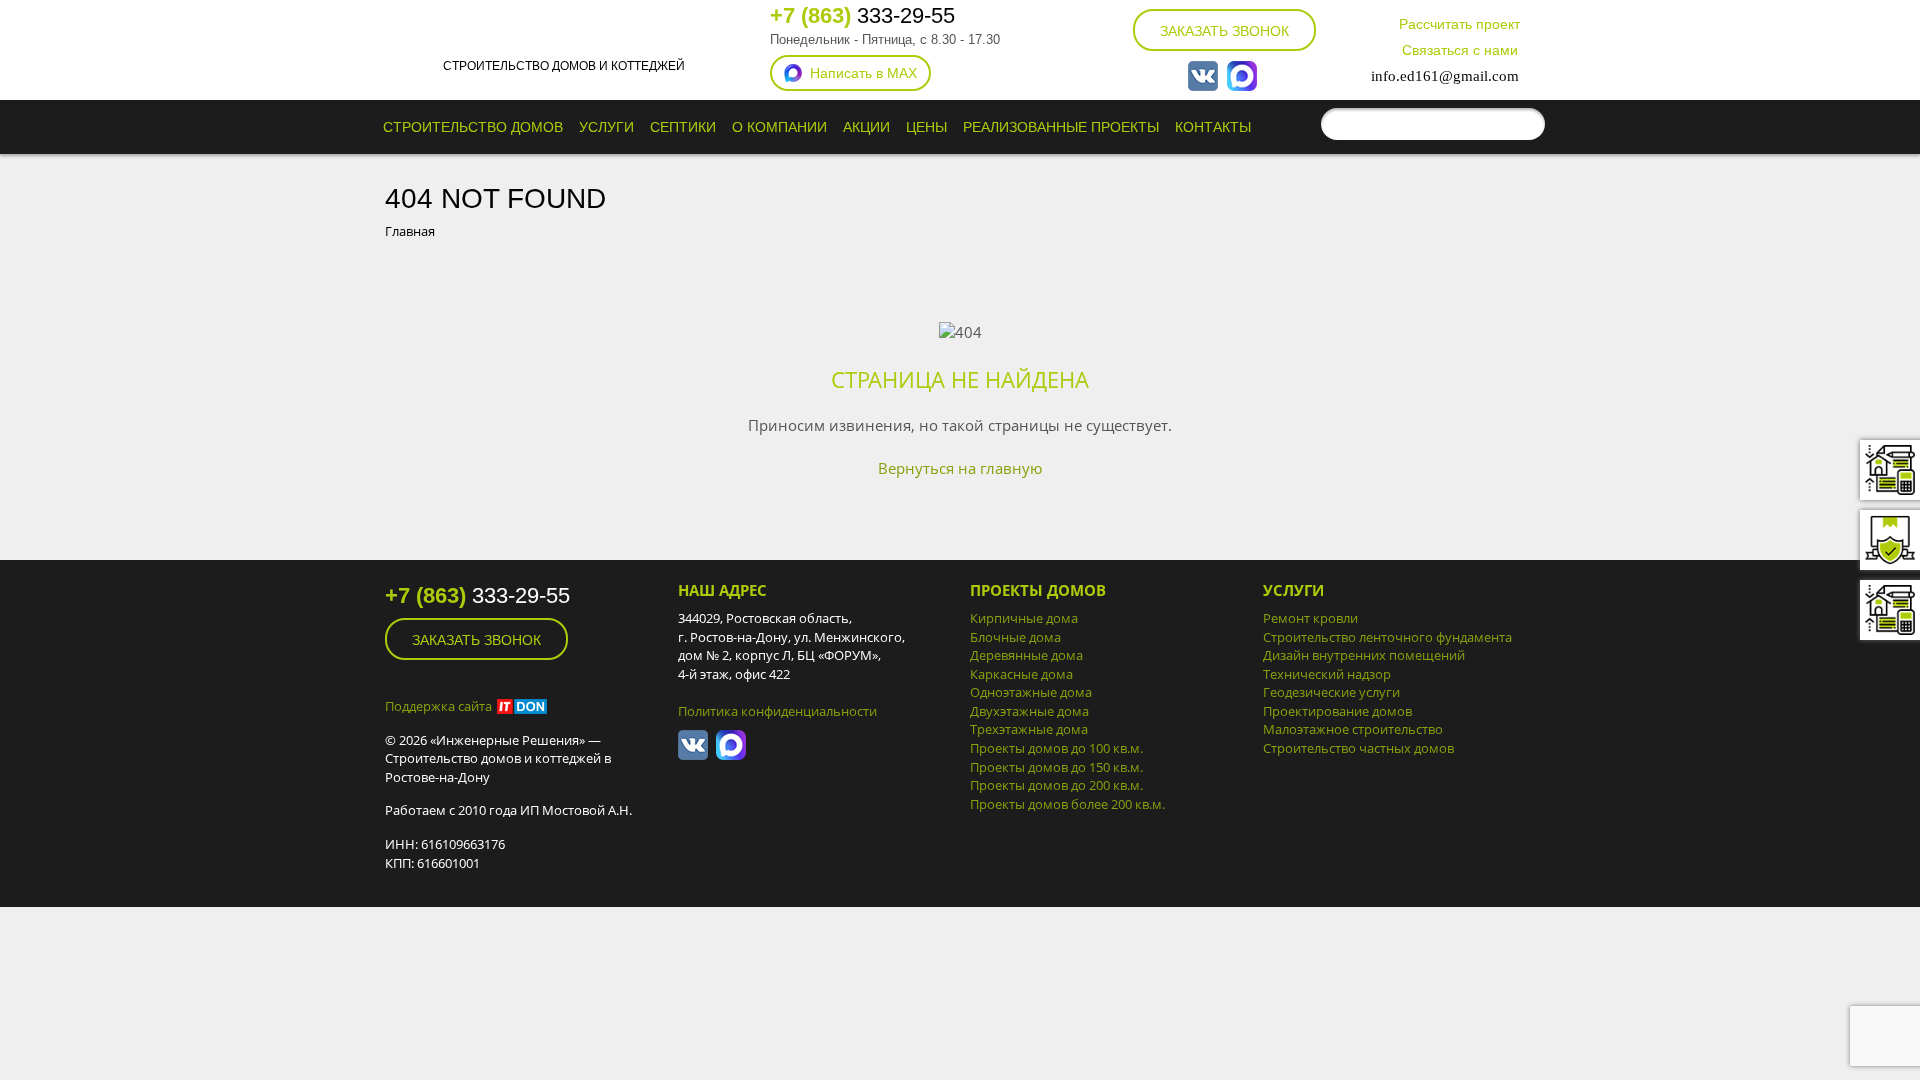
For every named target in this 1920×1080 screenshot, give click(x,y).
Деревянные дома (1026, 655)
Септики (683, 127)
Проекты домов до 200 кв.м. (1056, 785)
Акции (866, 127)
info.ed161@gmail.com (1445, 76)
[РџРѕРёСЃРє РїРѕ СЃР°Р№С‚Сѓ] (1525, 124)
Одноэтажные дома (1031, 692)
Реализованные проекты (1061, 127)
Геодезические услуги (1331, 692)
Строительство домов (473, 127)
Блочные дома (1015, 637)
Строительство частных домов (1358, 748)
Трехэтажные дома (1029, 729)
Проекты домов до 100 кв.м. (1056, 748)
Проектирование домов (1337, 711)
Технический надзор (1327, 674)
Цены (926, 127)
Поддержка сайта (438, 706)
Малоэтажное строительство (1353, 729)
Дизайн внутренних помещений (1364, 655)
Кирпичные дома (1024, 618)
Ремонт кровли (1310, 618)
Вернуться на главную (960, 468)
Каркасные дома (1021, 674)
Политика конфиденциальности (777, 711)
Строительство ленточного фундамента (1387, 637)
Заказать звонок (1224, 31)
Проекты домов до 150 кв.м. (1056, 767)
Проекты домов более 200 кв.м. (1067, 804)
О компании (779, 127)
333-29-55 (862, 15)
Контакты (1213, 127)
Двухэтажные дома (1029, 711)
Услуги (606, 127)
